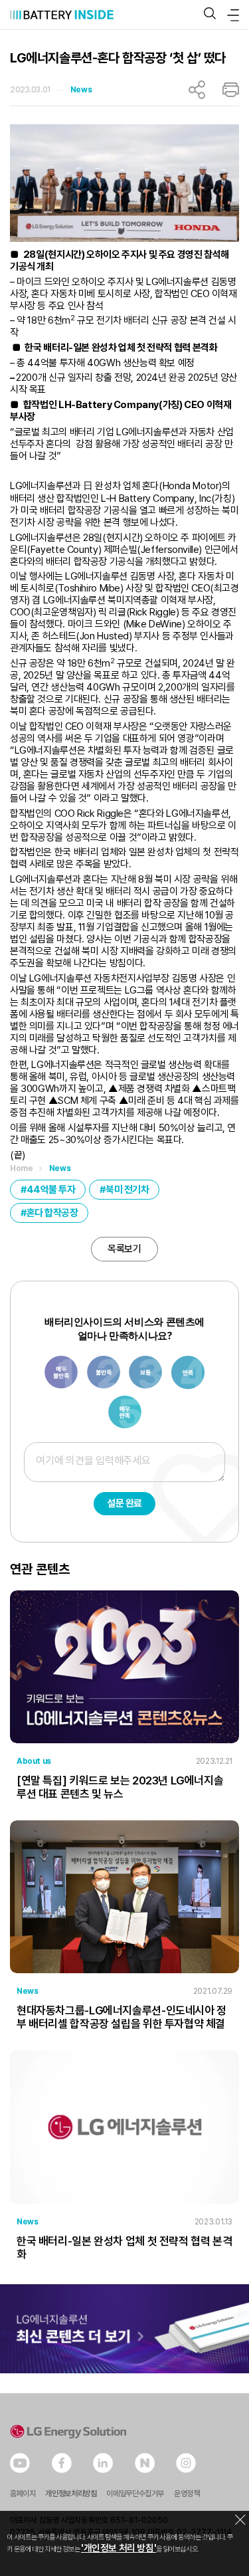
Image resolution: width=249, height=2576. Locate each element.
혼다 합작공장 (52, 1213)
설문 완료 (124, 1503)
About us (34, 1761)
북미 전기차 (127, 1190)
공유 (197, 90)
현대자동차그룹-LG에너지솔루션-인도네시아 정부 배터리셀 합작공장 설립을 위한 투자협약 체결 (122, 2017)
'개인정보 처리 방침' (119, 2548)
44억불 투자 (51, 1190)
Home (21, 1168)
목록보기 (124, 1249)
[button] (210, 14)
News (81, 90)
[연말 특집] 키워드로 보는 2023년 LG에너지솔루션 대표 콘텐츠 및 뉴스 (120, 1787)
